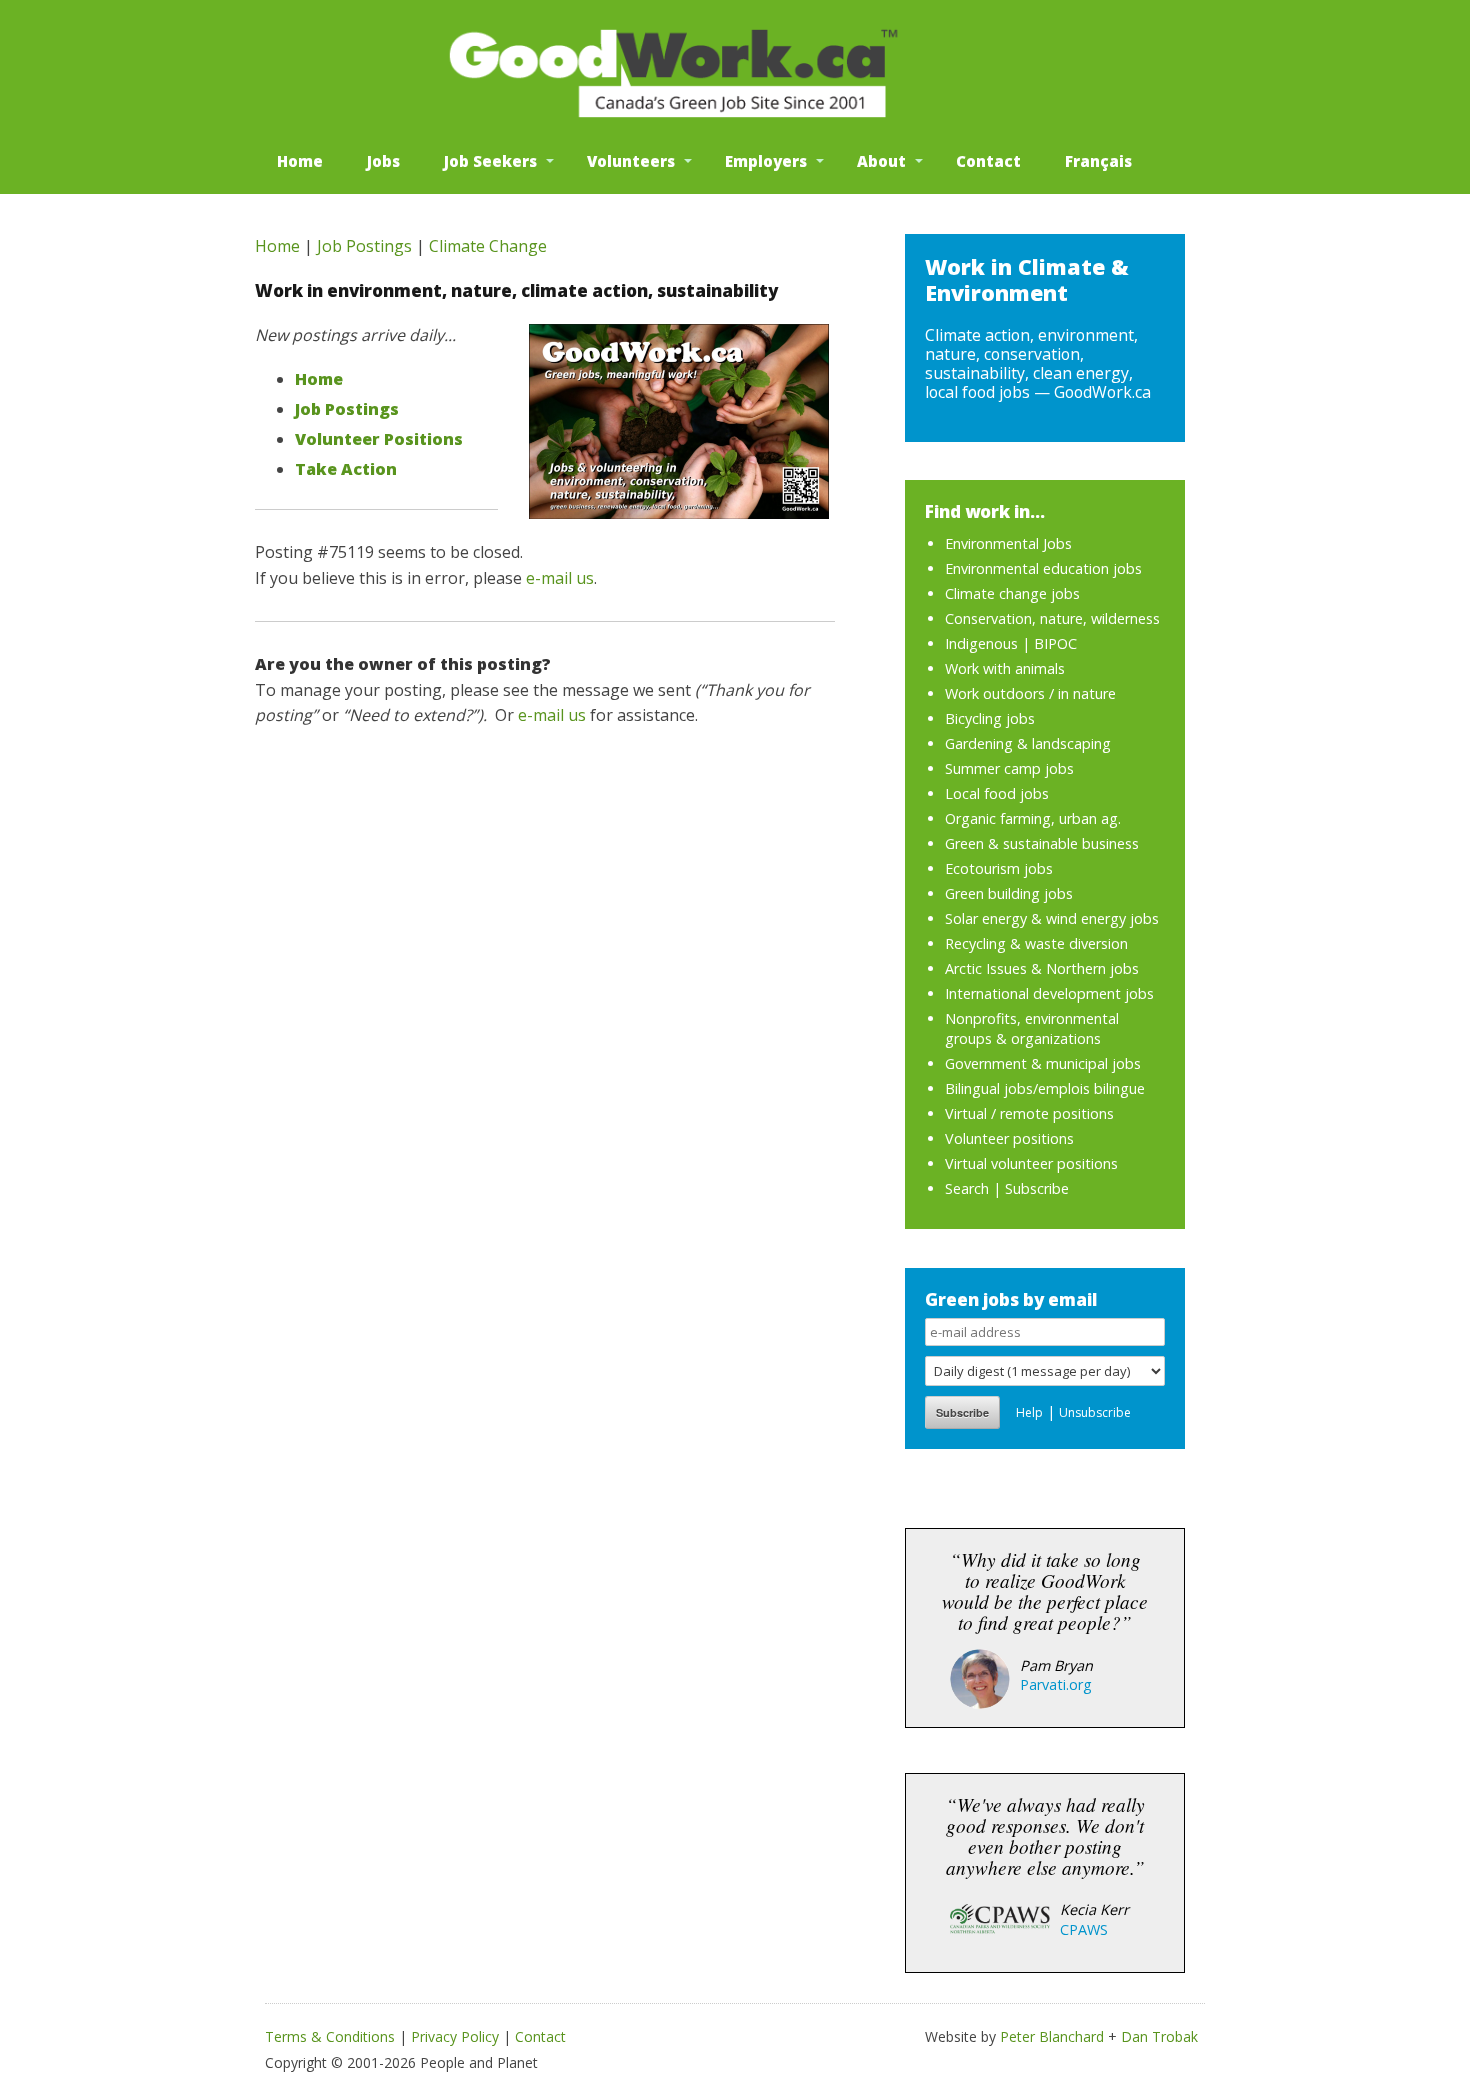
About (881, 161)
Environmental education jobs (1043, 568)
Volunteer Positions (379, 439)
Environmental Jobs (1008, 543)
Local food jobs (997, 793)
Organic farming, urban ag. (1033, 818)
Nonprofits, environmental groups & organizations (1032, 1028)
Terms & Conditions (330, 2036)
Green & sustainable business (1042, 843)
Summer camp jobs (1009, 768)
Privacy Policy (455, 2036)
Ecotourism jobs (999, 868)
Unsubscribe (1095, 1412)
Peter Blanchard (1052, 2036)
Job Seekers (490, 161)
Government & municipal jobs (1043, 1063)
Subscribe (1037, 1188)
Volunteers (631, 161)
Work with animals (1005, 668)
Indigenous (981, 643)
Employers (766, 161)
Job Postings (364, 246)
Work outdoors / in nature (1030, 693)
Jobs (383, 161)
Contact (988, 161)
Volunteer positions (1009, 1138)
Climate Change (488, 246)
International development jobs (1049, 993)
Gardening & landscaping (1028, 743)
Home (300, 161)
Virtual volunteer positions (1031, 1163)
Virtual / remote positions (1029, 1113)
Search (967, 1188)
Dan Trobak (1159, 2036)
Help (1029, 1412)
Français (1098, 161)
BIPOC (1055, 643)
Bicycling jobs (990, 718)
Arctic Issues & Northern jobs (1042, 968)
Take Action (346, 469)
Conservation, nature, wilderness (1052, 618)
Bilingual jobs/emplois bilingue (1045, 1088)
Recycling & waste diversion (1036, 943)
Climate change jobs (1012, 593)
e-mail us (560, 578)
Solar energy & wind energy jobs (1052, 918)
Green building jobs (1009, 893)
